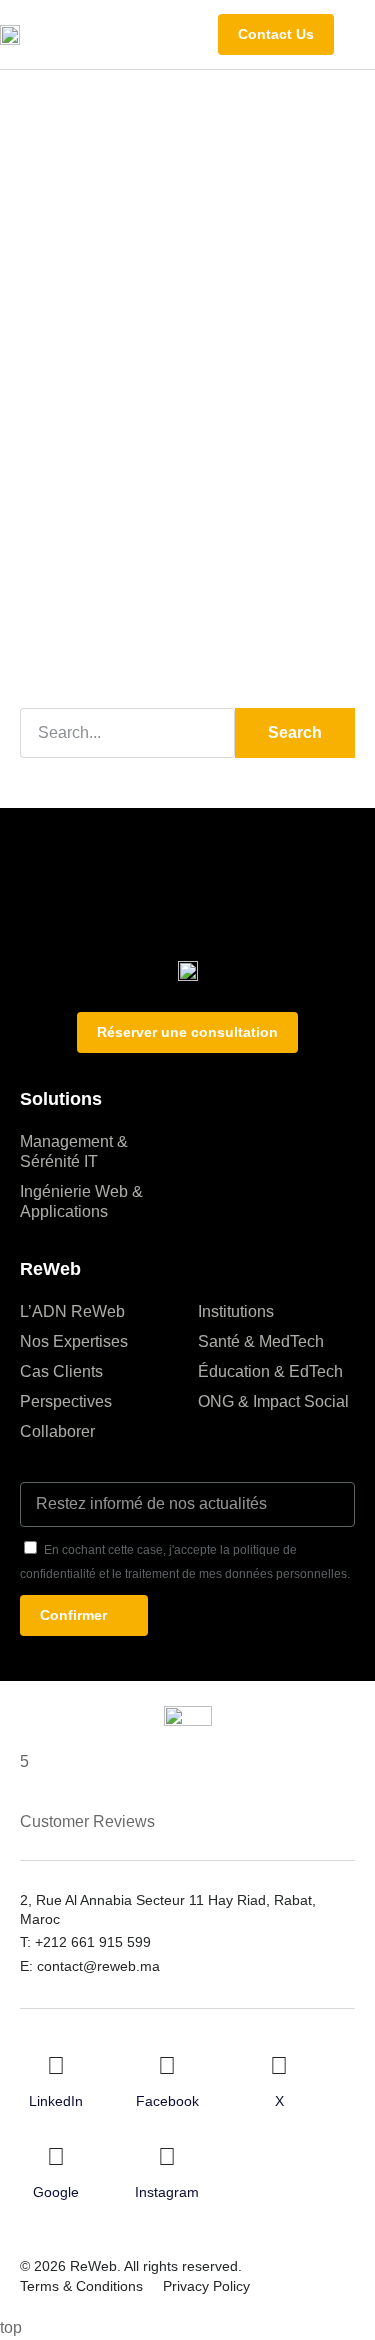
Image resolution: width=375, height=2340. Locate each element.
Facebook (167, 2101)
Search (295, 732)
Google (56, 2192)
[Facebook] (167, 2066)
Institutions (236, 1311)
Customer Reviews (87, 1821)
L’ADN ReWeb (72, 1311)
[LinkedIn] (56, 2066)
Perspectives (66, 1401)
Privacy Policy (206, 2286)
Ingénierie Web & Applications (81, 1201)
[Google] (56, 2157)
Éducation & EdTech (270, 1371)
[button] (359, 34)
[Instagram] (167, 2157)
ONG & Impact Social (273, 1401)
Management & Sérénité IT (74, 1151)
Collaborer (57, 1431)
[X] (279, 2066)
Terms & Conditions (81, 2286)
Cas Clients (61, 1371)
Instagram (167, 2192)
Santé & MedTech (261, 1341)
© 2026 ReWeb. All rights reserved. (131, 2266)
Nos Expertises (74, 1341)
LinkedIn (56, 2101)
